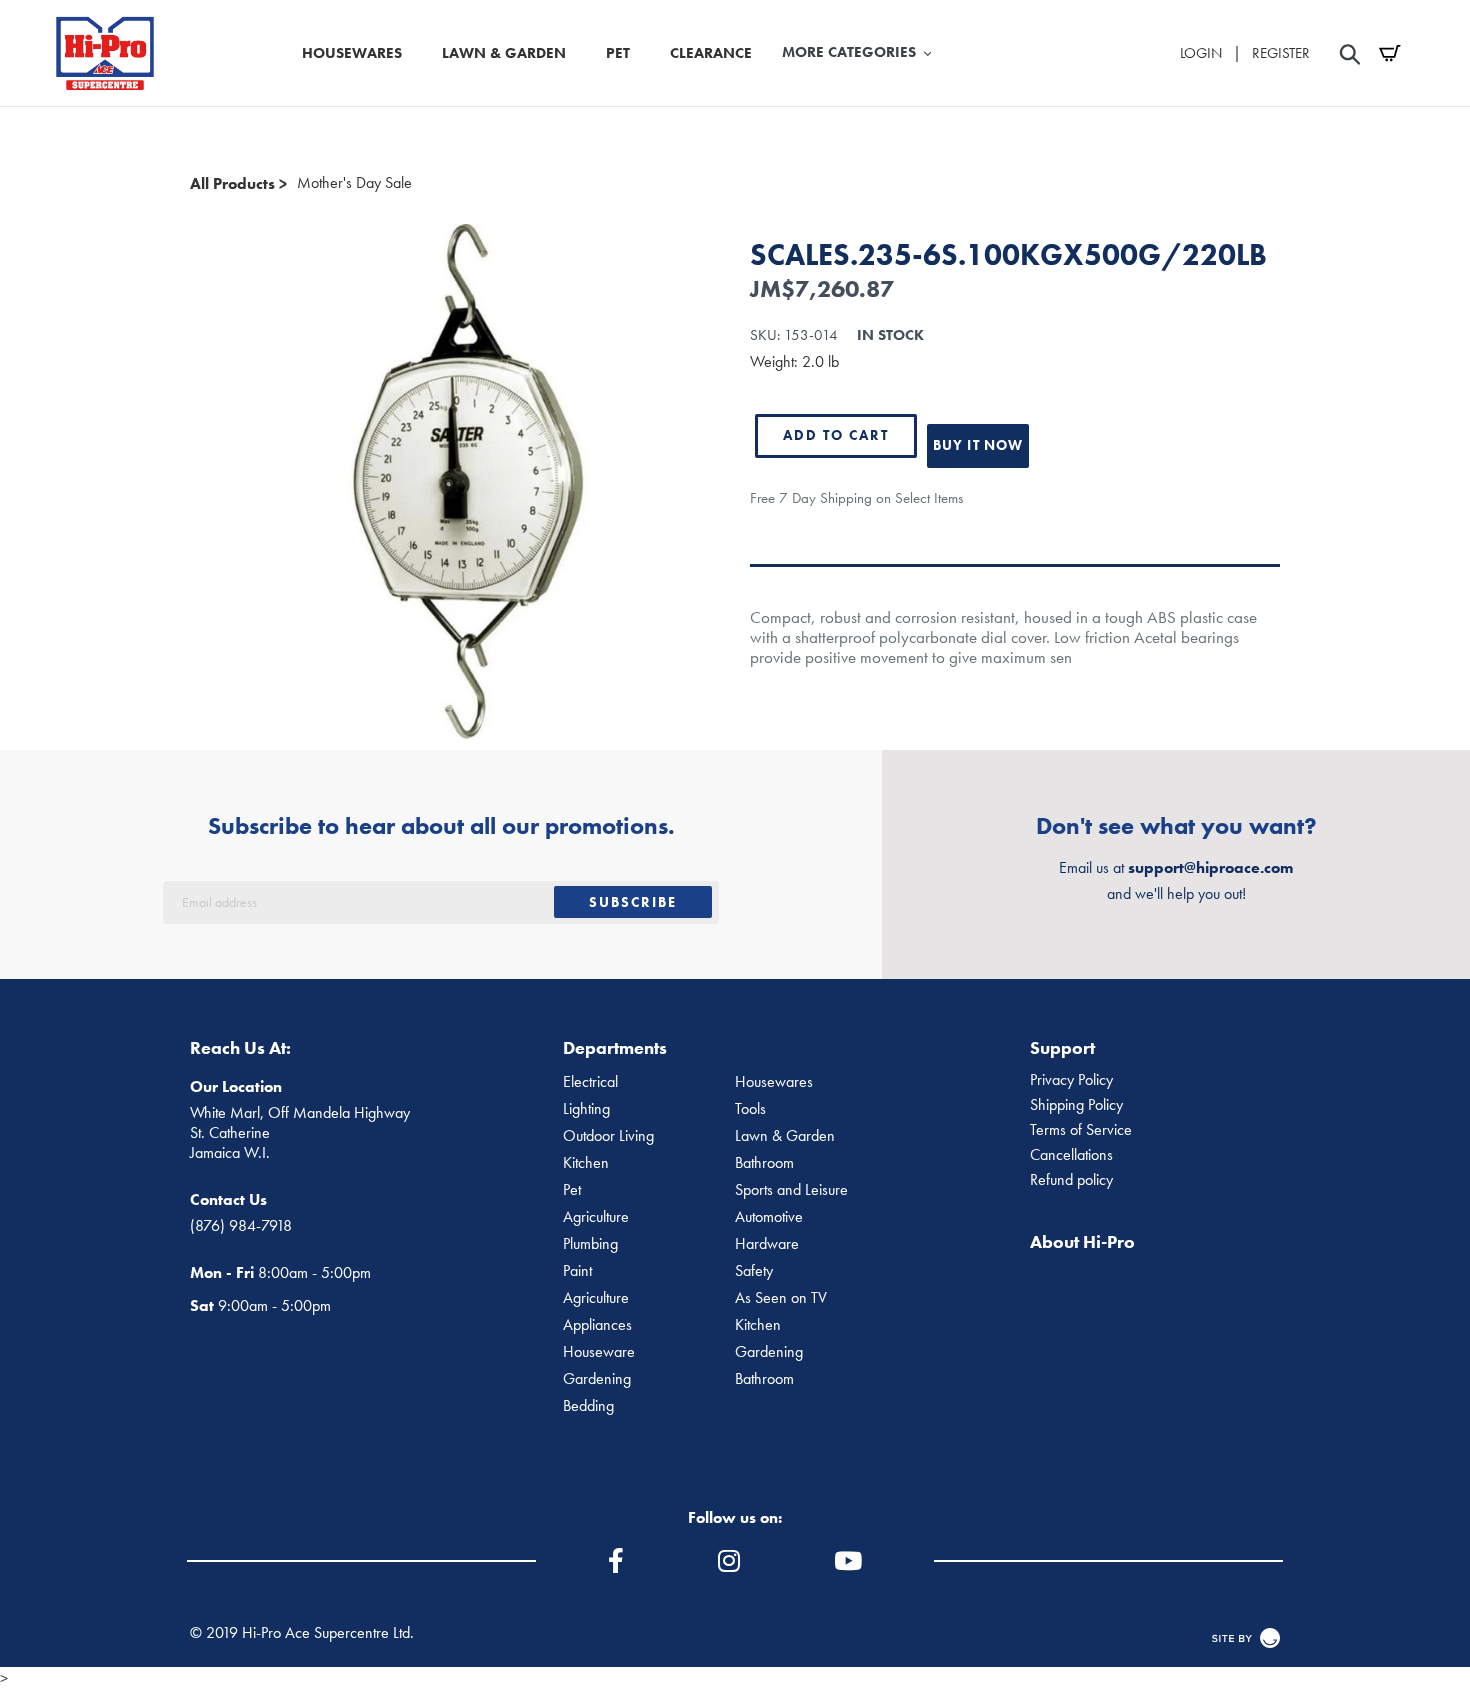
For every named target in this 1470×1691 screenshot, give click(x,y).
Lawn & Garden (785, 1136)
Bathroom (764, 1163)
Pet (572, 1190)
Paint (577, 1271)
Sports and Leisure (791, 1190)
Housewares (774, 1082)
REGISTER (1281, 53)
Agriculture (596, 1217)
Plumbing (590, 1244)
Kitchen (586, 1163)
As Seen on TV (781, 1298)
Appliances (597, 1325)
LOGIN (1201, 53)
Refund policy (1071, 1180)
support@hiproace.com (1210, 867)
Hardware (767, 1244)
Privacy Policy (1071, 1080)
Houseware (599, 1352)
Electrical (590, 1082)
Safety (754, 1271)
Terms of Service (1081, 1130)
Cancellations (1071, 1155)
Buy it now (978, 445)
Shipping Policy (1076, 1105)
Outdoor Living (608, 1136)
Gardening (769, 1352)
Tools (750, 1109)
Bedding (588, 1406)
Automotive (769, 1217)
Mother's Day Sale (354, 183)
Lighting (586, 1109)
